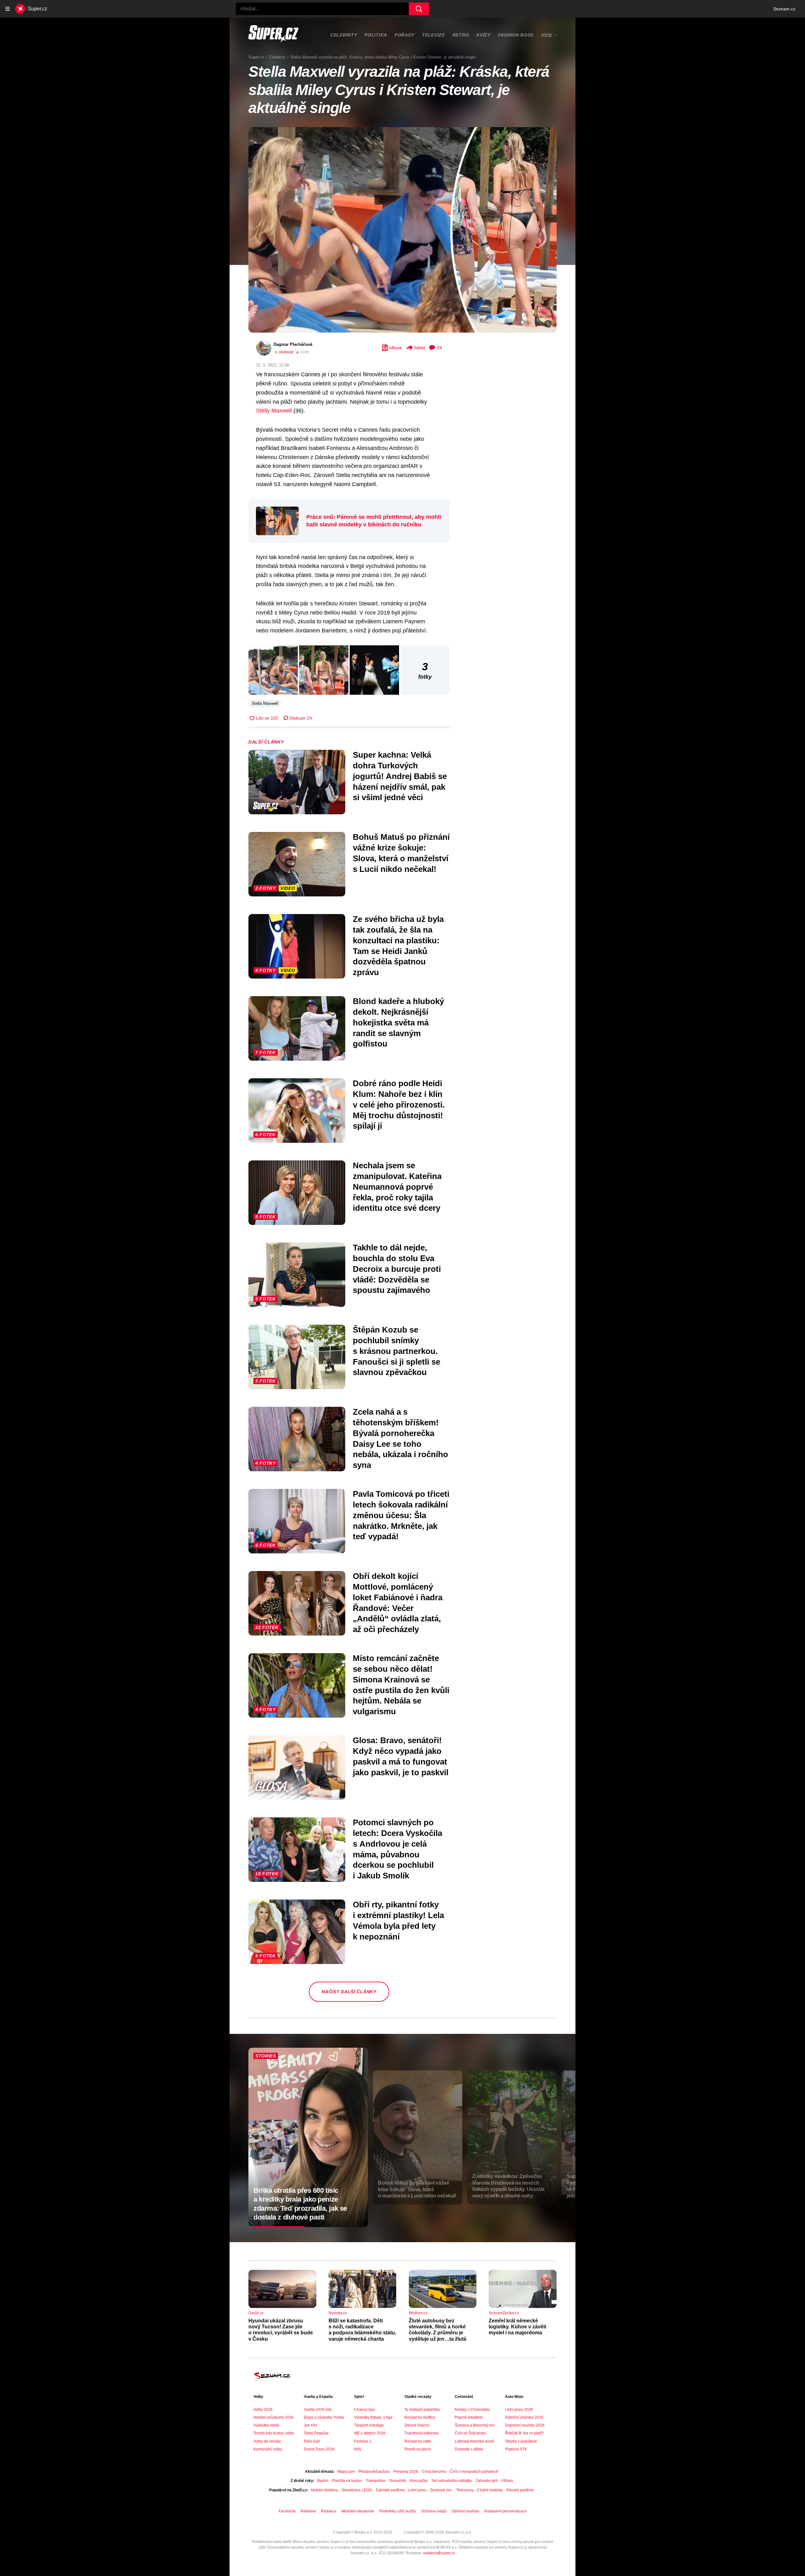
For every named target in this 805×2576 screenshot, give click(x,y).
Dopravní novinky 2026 (525, 2425)
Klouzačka (419, 2481)
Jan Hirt (310, 2425)
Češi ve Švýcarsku (470, 2433)
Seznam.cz (784, 9)
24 (440, 348)
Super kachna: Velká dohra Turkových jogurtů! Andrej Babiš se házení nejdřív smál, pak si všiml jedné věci (400, 776)
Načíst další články (349, 1992)
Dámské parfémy (390, 2490)
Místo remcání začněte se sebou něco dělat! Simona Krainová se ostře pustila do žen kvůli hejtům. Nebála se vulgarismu (401, 1685)
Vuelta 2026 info (318, 2410)
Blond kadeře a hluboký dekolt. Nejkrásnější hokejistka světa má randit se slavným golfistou (398, 1022)
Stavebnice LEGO (357, 2490)
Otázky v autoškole (521, 2441)
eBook (396, 348)
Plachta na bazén (347, 2481)
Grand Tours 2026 (319, 2449)
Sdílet (419, 348)
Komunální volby (268, 2449)
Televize (433, 35)
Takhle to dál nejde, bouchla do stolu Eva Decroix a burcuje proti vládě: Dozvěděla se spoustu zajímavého (397, 1269)
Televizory (465, 2490)
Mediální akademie (358, 2511)
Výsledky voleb (266, 2425)
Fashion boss (516, 35)
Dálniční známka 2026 (524, 2417)
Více (547, 35)
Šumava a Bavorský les (475, 2425)
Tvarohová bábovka (421, 2433)
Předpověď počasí (374, 2472)
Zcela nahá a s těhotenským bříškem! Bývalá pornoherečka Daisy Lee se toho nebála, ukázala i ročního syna (400, 1438)
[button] (402, 230)
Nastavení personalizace (505, 2511)
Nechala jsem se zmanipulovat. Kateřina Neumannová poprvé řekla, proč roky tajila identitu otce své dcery (397, 1187)
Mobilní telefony (324, 2490)
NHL (358, 2449)
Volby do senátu (267, 2441)
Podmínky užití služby (398, 2511)
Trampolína (375, 2481)
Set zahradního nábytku (452, 2481)
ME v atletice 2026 (370, 2433)
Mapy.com (346, 2472)
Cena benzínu (434, 2472)
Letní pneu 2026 (519, 2410)
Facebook (287, 2511)
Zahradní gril (487, 2481)
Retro (461, 35)
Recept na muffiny (420, 2417)
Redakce (329, 2511)
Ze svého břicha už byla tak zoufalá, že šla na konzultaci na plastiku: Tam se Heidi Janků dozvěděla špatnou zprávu (398, 946)
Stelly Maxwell (274, 411)
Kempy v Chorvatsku (472, 2410)
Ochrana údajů (434, 2511)
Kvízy (483, 35)
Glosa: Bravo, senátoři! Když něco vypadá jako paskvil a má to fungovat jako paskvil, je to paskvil (401, 1756)
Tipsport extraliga (369, 2425)
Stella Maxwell (265, 703)
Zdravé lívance (417, 2425)
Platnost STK (516, 2449)
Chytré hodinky (490, 2490)
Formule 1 (363, 2441)
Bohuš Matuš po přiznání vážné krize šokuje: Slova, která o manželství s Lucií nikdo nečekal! (401, 853)
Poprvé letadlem (469, 2417)
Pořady (405, 35)
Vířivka (507, 2481)
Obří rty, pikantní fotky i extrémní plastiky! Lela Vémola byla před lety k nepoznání (398, 1920)
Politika (376, 35)
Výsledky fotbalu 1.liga (373, 2417)
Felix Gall (312, 2441)
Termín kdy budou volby (274, 2433)
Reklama (308, 2511)
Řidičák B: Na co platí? (524, 2433)
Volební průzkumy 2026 (274, 2417)
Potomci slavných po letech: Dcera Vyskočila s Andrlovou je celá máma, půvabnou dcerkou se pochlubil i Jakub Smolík (397, 1849)
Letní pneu (417, 2490)
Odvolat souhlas (465, 2511)
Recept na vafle (418, 2441)
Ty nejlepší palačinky (422, 2410)
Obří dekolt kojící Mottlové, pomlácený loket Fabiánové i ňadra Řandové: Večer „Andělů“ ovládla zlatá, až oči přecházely (398, 1603)
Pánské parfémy (520, 2490)
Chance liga (364, 2410)
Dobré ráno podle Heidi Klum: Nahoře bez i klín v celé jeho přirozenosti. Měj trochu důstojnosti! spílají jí (399, 1105)
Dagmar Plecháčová (293, 344)
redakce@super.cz (439, 2553)
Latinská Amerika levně (475, 2441)
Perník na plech (418, 2449)
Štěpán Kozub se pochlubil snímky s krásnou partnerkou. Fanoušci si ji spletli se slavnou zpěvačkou (397, 1351)
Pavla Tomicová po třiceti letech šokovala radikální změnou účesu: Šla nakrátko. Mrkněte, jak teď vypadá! (401, 1515)
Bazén (323, 2481)
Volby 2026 (263, 2410)
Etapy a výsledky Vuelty (324, 2417)
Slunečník (397, 2481)
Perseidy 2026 (406, 2472)
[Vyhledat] (419, 9)
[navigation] (8, 9)
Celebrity (344, 35)
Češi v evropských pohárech (474, 2472)
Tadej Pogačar (316, 2433)
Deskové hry (441, 2490)
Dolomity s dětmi (469, 2449)
